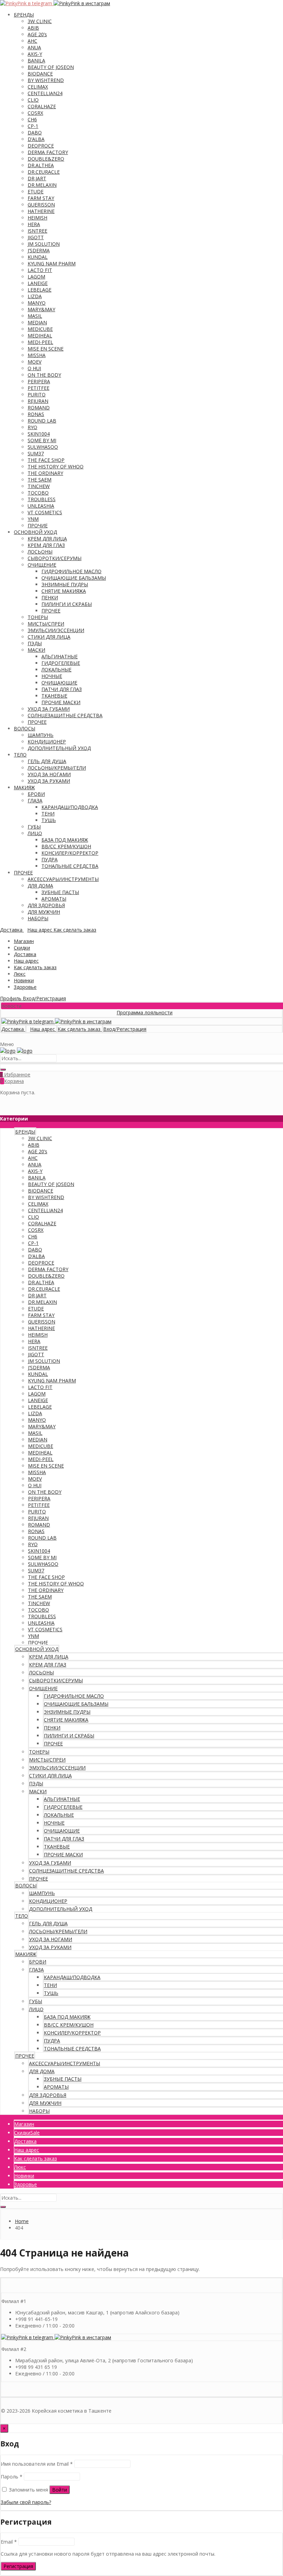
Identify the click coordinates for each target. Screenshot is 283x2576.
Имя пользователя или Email (37, 2464)
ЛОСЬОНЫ (40, 552)
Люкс (20, 974)
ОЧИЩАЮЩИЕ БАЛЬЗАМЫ (74, 578)
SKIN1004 (39, 434)
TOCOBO (38, 493)
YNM (33, 519)
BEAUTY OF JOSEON (51, 67)
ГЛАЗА (35, 800)
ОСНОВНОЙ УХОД (35, 532)
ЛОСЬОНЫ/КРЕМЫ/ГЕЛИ (57, 768)
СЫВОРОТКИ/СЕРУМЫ (55, 558)
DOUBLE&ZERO (46, 159)
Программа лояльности (125, 1012)
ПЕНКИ (50, 597)
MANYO (37, 303)
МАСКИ (36, 650)
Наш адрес (26, 961)
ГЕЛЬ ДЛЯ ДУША (47, 761)
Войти (60, 2490)
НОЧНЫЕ (52, 676)
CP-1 (33, 126)
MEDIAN (37, 322)
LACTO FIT (40, 270)
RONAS (36, 414)
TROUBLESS (42, 499)
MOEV (35, 362)
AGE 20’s (37, 34)
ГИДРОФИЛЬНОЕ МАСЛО (71, 571)
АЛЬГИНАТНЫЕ (60, 656)
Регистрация (18, 2566)
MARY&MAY (41, 309)
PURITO (37, 394)
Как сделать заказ (35, 967)
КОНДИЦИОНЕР (47, 742)
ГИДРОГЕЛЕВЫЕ (61, 663)
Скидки (22, 948)
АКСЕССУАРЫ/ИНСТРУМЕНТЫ (63, 879)
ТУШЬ (49, 820)
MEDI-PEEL (40, 342)
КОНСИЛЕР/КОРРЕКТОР (70, 853)
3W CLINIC (40, 21)
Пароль (12, 2477)
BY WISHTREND (46, 80)
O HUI (34, 368)
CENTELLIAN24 (45, 93)
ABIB (33, 28)
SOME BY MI (42, 440)
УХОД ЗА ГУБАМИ (49, 709)
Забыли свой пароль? (26, 2502)
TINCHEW (39, 486)
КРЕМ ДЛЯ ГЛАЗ (46, 545)
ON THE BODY (44, 375)
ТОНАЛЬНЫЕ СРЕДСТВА (70, 866)
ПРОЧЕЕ (51, 611)
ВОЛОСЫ (25, 728)
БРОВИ (36, 794)
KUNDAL (38, 257)
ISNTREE (37, 231)
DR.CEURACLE (44, 172)
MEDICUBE (40, 329)
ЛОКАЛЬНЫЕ (56, 670)
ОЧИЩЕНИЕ (42, 565)
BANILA (36, 60)
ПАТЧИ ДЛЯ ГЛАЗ (62, 689)
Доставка (25, 954)
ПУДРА (50, 859)
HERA (34, 224)
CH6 (32, 119)
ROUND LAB (42, 421)
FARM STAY (41, 198)
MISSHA (37, 355)
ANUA (34, 47)
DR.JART (37, 178)
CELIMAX (38, 87)
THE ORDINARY (45, 473)
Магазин (24, 941)
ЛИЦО (35, 833)
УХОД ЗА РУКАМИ (49, 781)
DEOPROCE (41, 146)
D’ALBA (36, 139)
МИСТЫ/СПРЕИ (46, 624)
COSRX (35, 113)
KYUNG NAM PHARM (52, 263)
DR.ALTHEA (41, 165)
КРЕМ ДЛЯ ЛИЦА (47, 539)
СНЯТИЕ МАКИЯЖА (64, 591)
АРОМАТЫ (54, 899)
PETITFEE (38, 388)
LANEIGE (38, 283)
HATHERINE (41, 211)
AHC (32, 41)
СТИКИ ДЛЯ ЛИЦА (49, 637)
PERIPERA (39, 381)
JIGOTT (36, 237)
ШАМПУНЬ (41, 735)
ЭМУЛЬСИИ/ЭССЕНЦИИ (56, 630)
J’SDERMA (39, 250)
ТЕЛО (20, 755)
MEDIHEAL (40, 336)
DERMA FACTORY (48, 152)
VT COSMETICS (45, 512)
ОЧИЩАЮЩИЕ (59, 683)
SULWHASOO (43, 447)
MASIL (35, 316)
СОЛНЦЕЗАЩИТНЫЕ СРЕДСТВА (65, 715)
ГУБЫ (34, 827)
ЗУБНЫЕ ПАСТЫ (60, 892)
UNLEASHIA (41, 506)
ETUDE (36, 191)
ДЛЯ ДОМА (40, 886)
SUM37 (36, 453)
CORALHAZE (42, 106)
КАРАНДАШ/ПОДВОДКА (70, 807)
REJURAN (38, 401)
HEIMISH (37, 218)
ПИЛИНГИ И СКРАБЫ (67, 604)
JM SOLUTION (44, 244)
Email (9, 2542)
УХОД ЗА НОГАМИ (49, 774)
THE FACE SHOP (46, 460)
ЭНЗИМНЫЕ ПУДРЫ (65, 584)
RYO (32, 427)
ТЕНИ (48, 814)
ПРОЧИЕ (38, 525)
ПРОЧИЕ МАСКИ (61, 702)
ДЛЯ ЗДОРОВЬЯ (46, 905)
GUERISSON (41, 205)
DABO (35, 133)
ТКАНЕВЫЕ (54, 696)
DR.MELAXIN (42, 185)
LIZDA (35, 296)
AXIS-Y (35, 54)
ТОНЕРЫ (38, 617)
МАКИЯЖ (24, 787)
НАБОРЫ (38, 918)
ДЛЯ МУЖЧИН (44, 912)
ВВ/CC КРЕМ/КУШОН (66, 846)
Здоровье (25, 987)
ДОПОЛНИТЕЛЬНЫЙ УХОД (59, 748)
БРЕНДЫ (24, 15)
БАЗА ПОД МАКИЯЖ (65, 840)
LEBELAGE (40, 290)
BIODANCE (40, 74)
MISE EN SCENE (46, 349)
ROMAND (39, 408)
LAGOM (36, 277)
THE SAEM (40, 480)
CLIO (33, 100)
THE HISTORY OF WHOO (56, 466)
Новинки (24, 980)
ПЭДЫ (35, 643)
